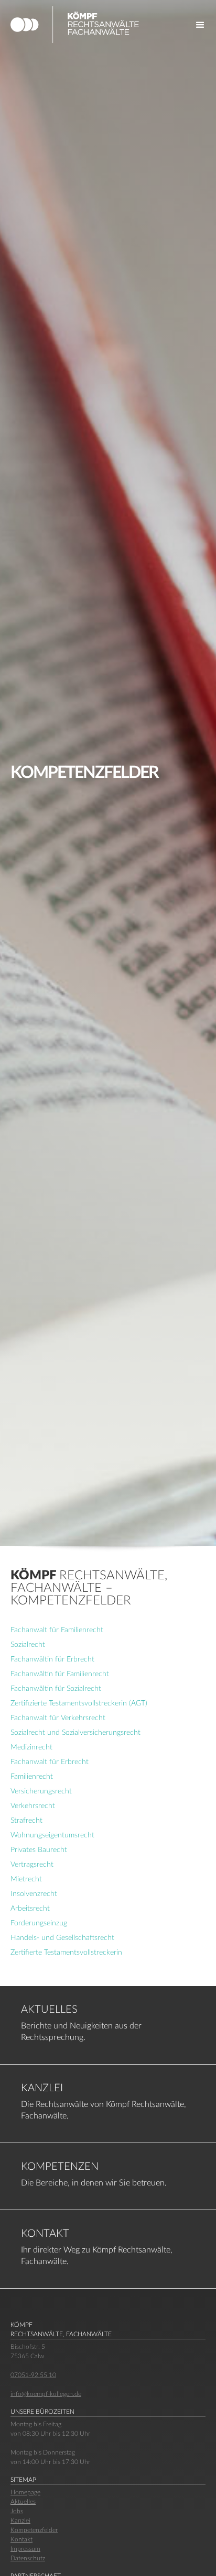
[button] (200, 25)
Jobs (17, 2511)
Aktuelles (23, 2502)
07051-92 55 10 (33, 2375)
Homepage (25, 2492)
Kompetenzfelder (34, 2530)
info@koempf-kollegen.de (46, 2394)
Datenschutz (28, 2558)
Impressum (25, 2549)
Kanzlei (20, 2521)
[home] (82, 25)
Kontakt (21, 2539)
